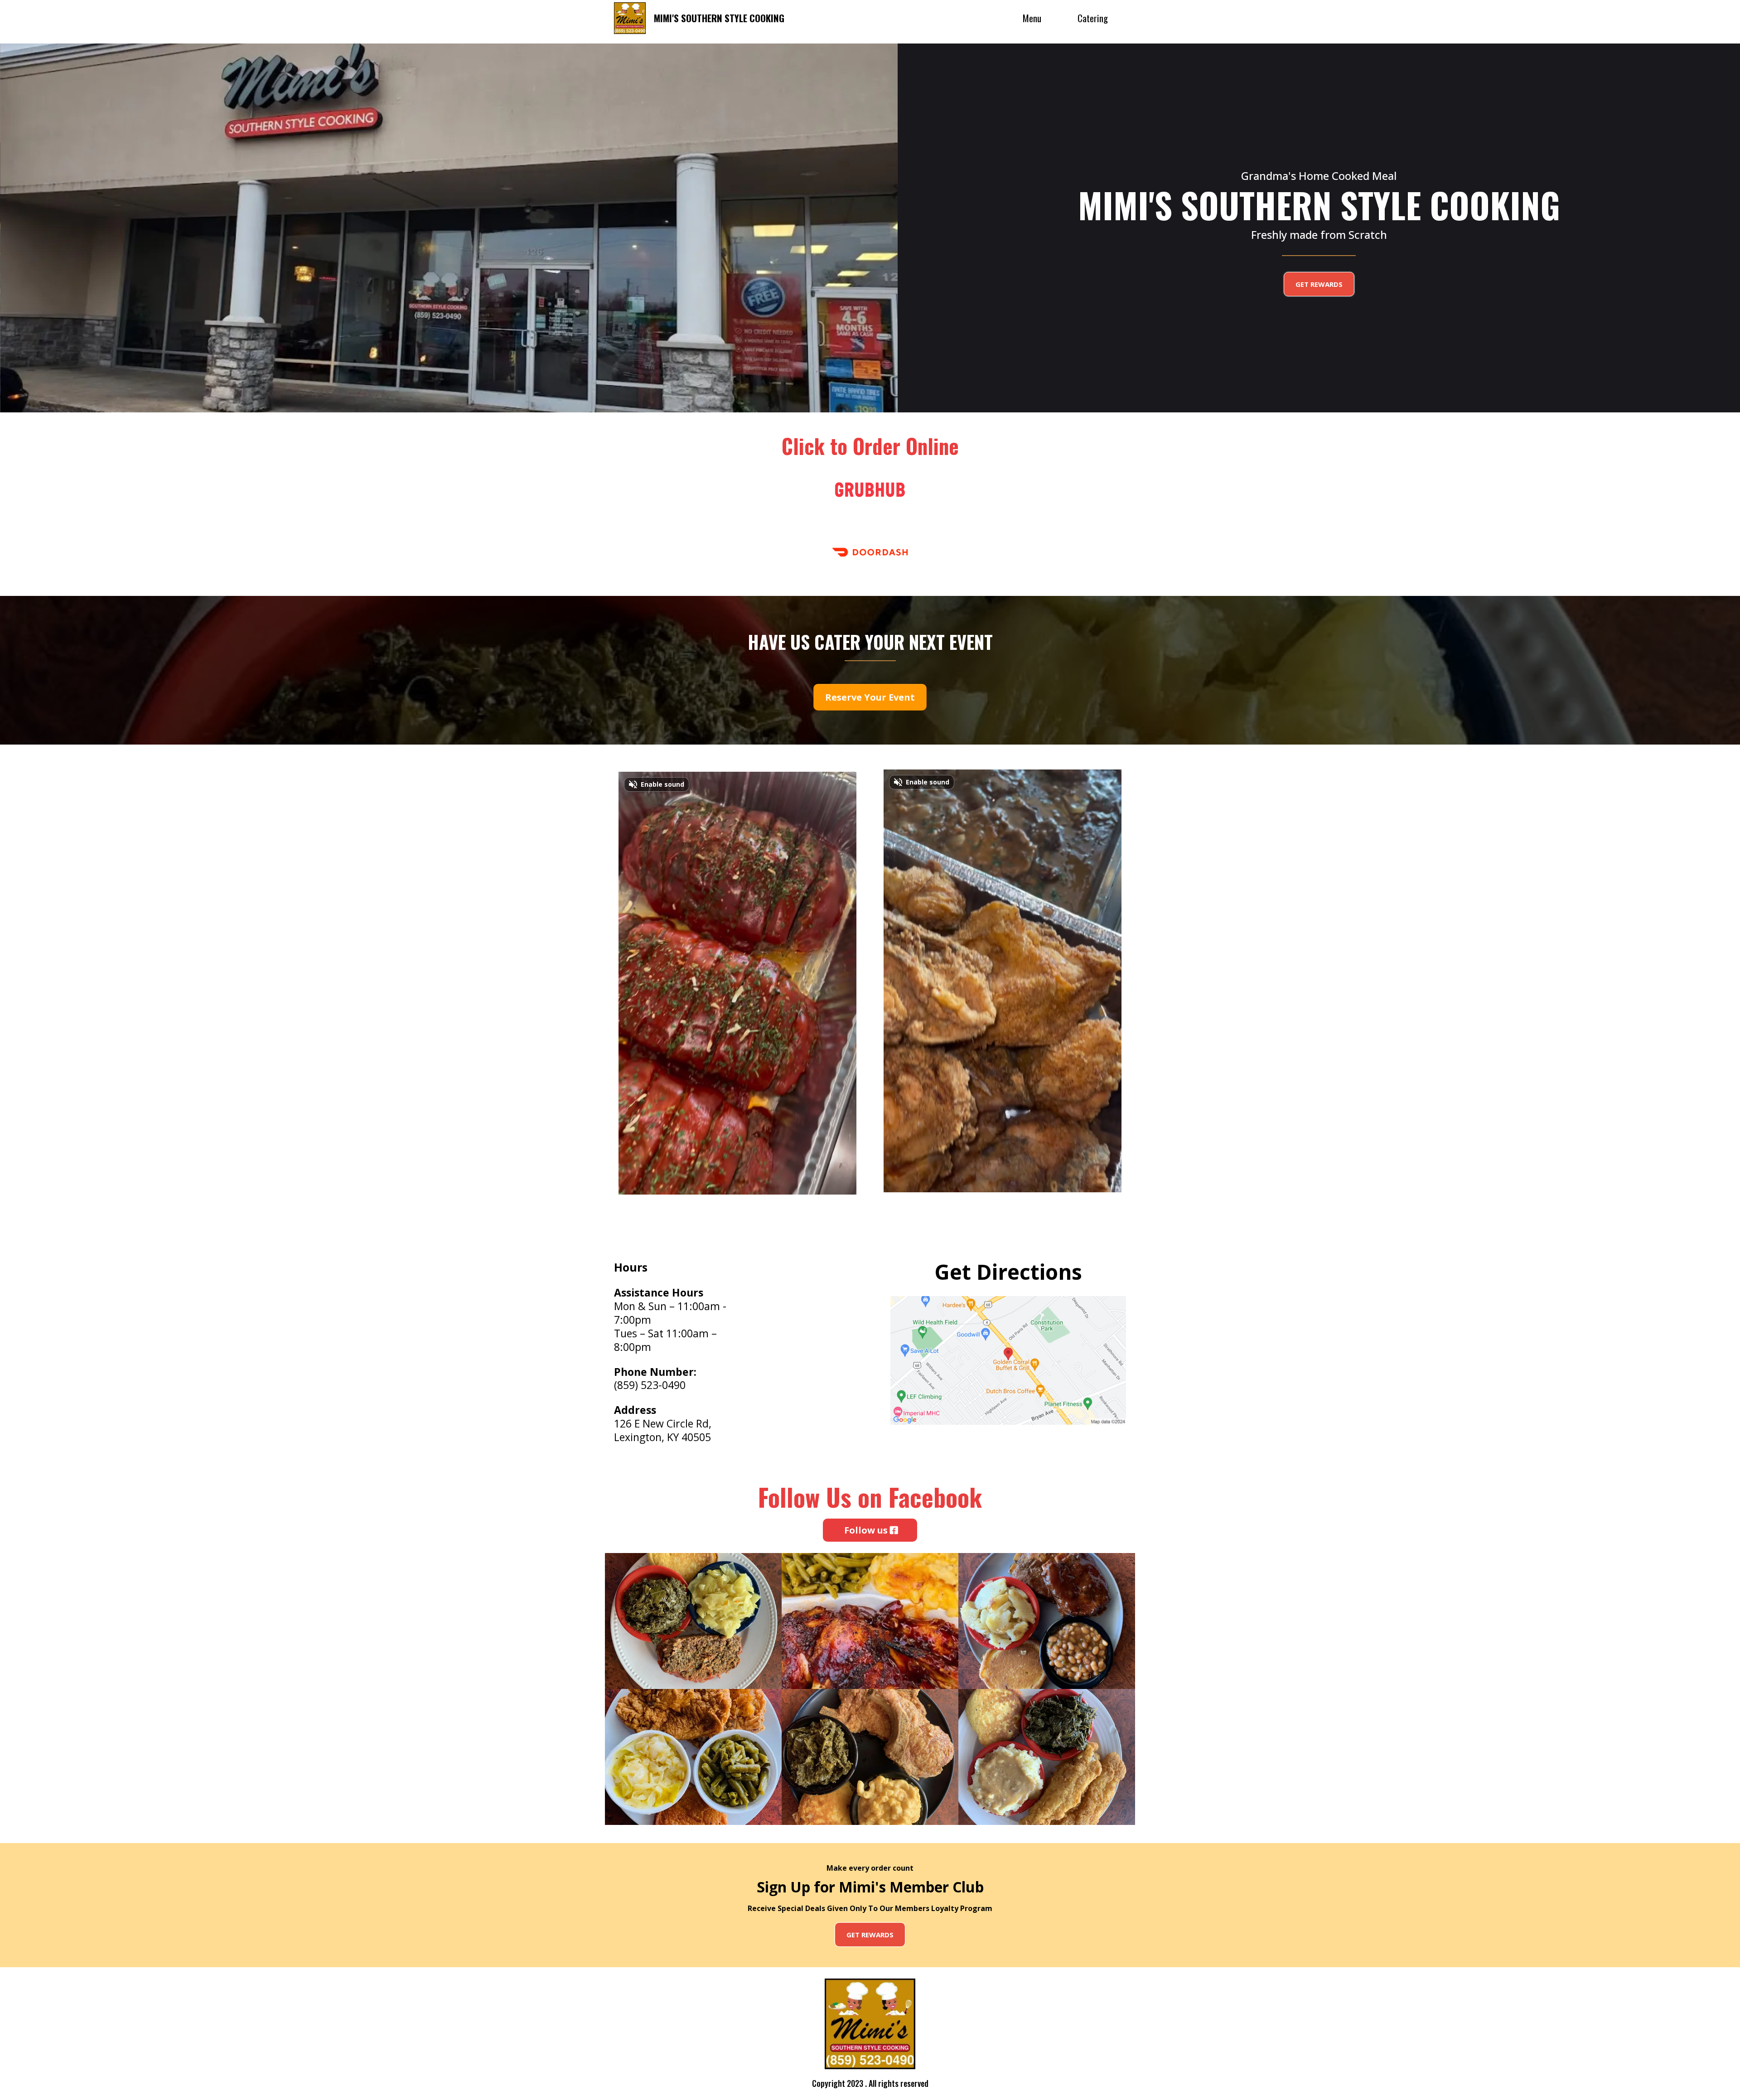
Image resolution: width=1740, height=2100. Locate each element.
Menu (1032, 18)
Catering (1093, 18)
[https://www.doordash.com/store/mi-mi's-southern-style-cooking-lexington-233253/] (870, 552)
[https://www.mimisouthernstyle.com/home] (630, 18)
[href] (1008, 1360)
